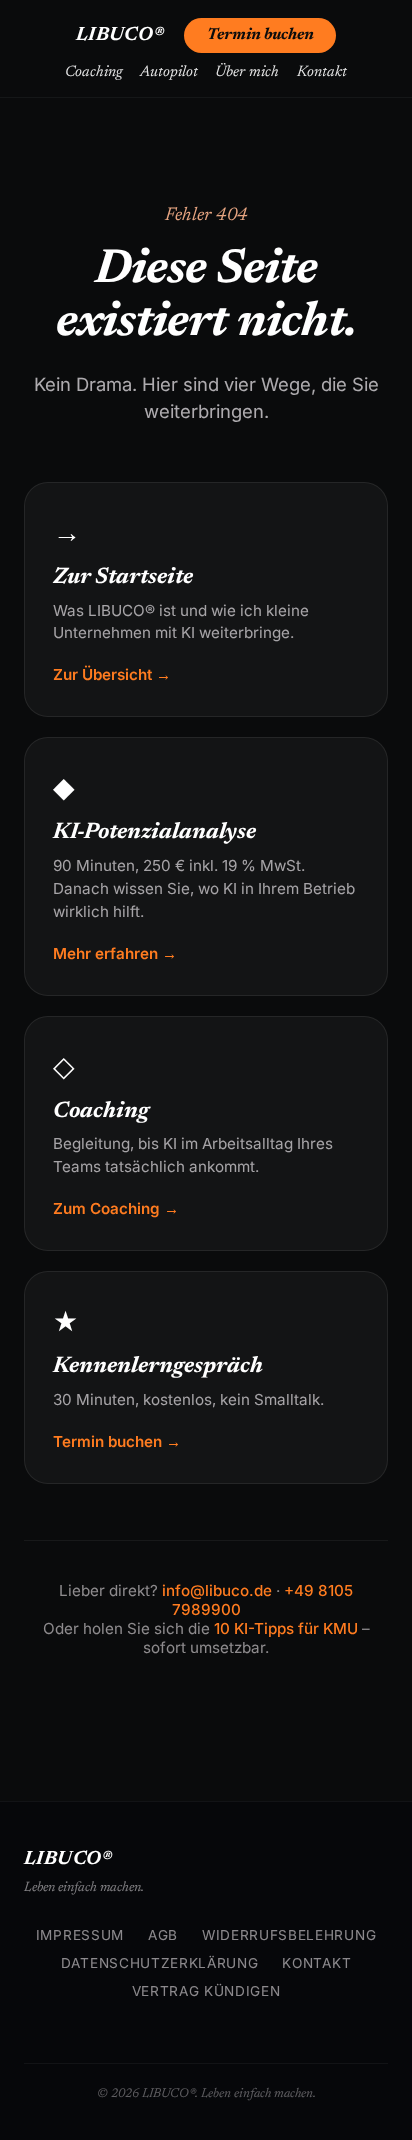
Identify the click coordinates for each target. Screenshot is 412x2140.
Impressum (80, 1935)
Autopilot (169, 72)
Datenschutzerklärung (160, 1963)
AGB (163, 1935)
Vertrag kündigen (206, 1991)
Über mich (247, 72)
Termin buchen (260, 35)
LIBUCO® (120, 35)
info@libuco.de (217, 1590)
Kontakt (322, 72)
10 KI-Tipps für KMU (286, 1628)
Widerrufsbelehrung (289, 1935)
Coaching (93, 72)
